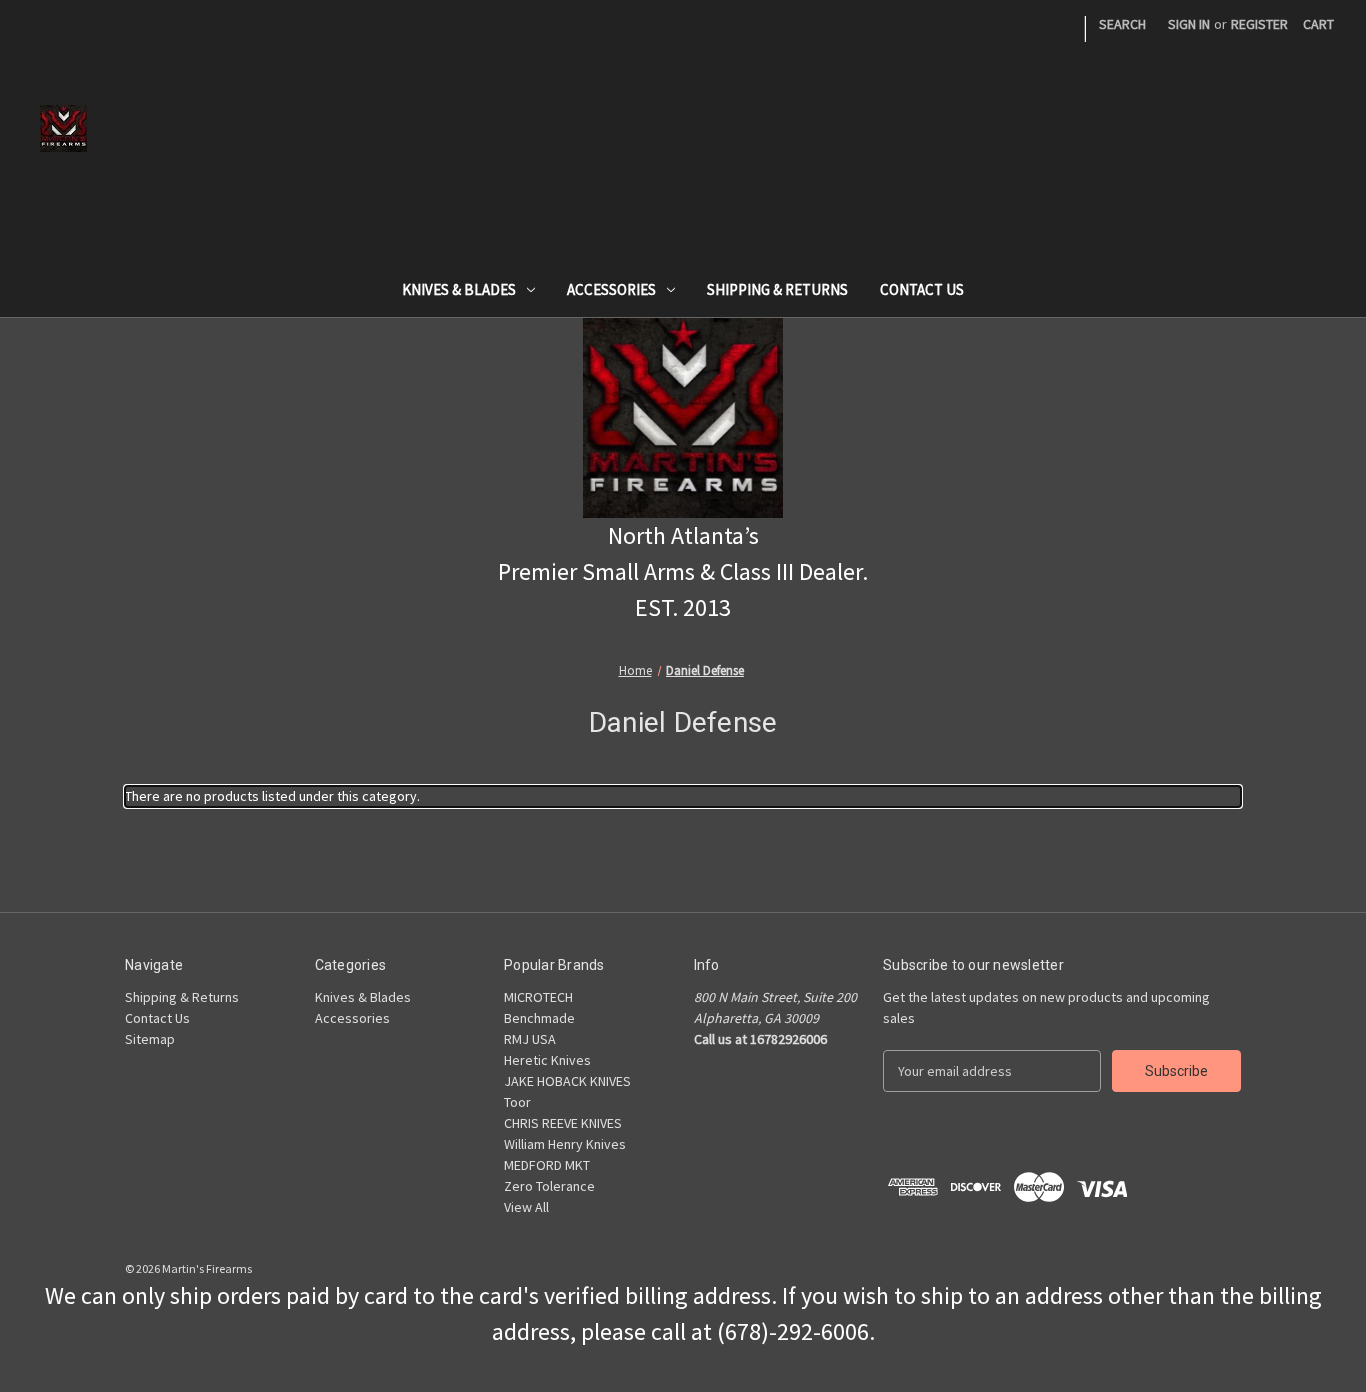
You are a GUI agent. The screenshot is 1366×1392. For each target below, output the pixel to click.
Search (1122, 24)
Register (1259, 24)
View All (526, 1207)
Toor (517, 1102)
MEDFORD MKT (547, 1165)
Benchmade (539, 1018)
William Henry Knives (565, 1144)
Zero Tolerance (549, 1186)
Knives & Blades (459, 289)
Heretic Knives (547, 1060)
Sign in (1189, 24)
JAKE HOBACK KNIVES (567, 1081)
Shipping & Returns (777, 289)
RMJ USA (530, 1039)
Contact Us (922, 289)
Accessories (611, 289)
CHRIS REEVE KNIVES (563, 1123)
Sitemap (150, 1039)
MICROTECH (538, 997)
